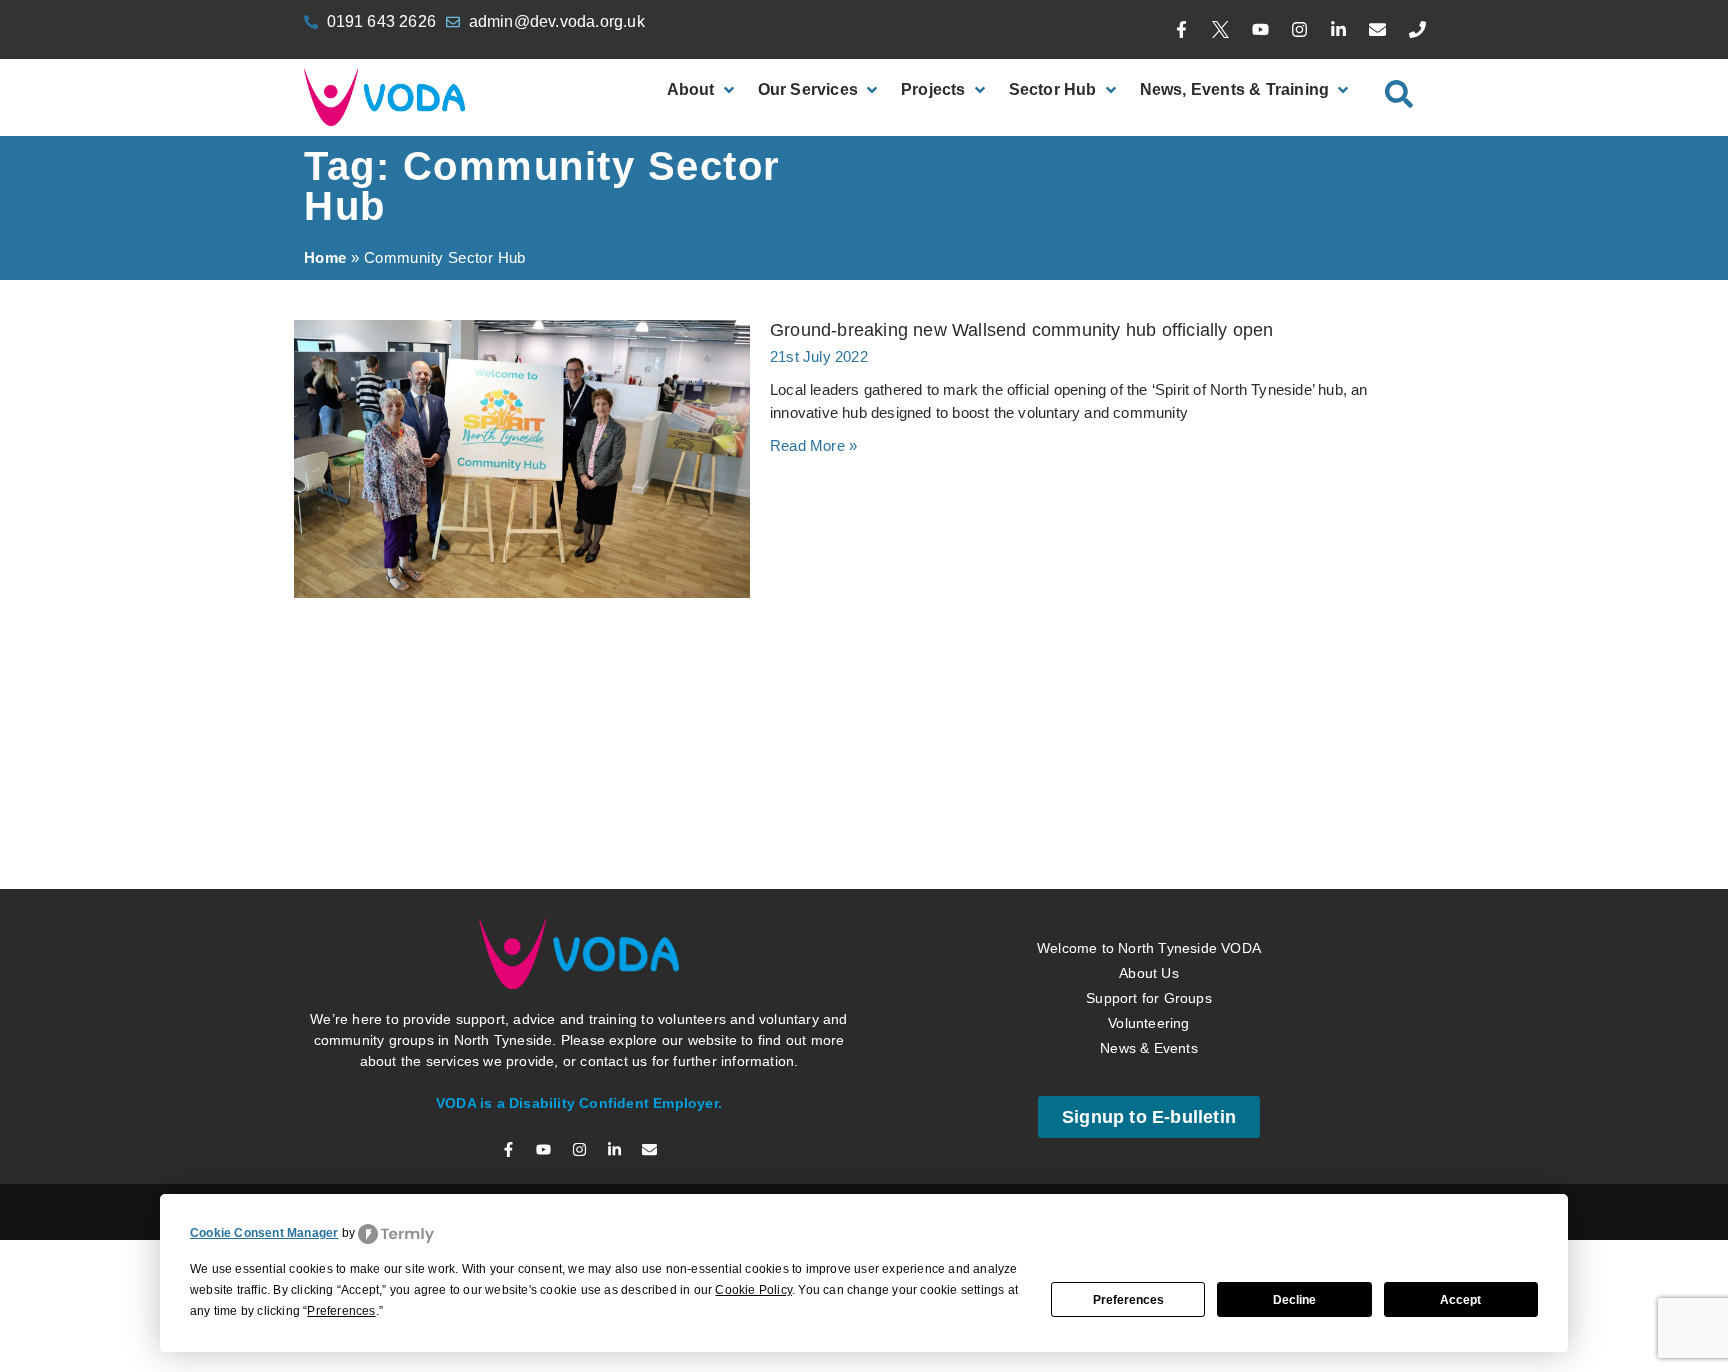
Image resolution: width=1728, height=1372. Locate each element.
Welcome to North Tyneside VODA (1149, 669)
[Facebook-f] (1182, 30)
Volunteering (1148, 744)
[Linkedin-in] (1339, 30)
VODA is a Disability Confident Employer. (579, 825)
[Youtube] (1260, 30)
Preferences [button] (341, 1311)
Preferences (1128, 1300)
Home (325, 257)
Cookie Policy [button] (753, 1290)
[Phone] (1417, 30)
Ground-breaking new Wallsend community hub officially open (1022, 330)
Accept (1460, 1300)
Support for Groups (1149, 719)
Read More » (813, 445)
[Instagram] (1299, 30)
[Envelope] (1378, 30)
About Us (1149, 694)
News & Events (1149, 769)
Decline (1294, 1300)
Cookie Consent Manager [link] (264, 1233)
